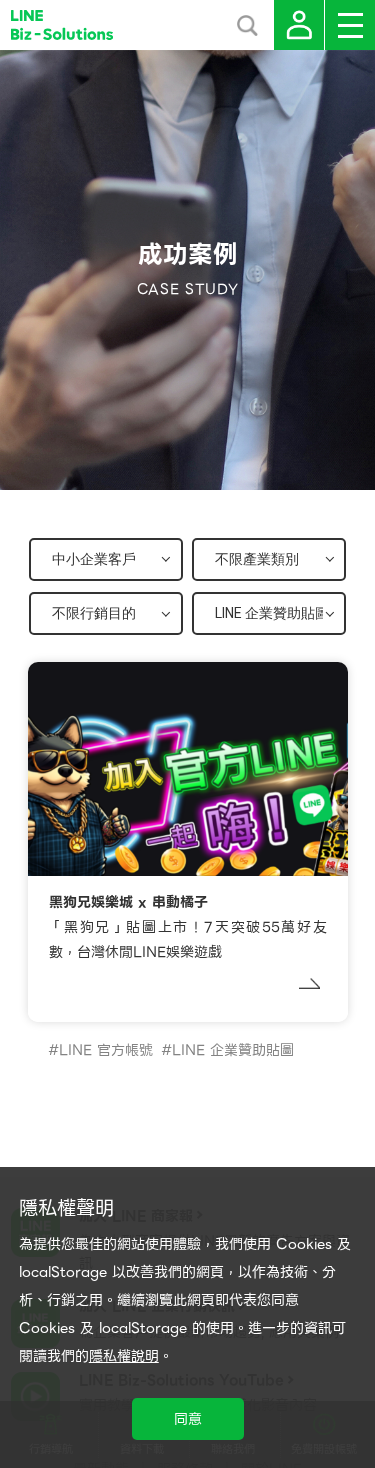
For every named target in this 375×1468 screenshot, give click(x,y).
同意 (188, 1419)
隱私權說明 (124, 1356)
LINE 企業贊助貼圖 (233, 1050)
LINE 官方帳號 (106, 1050)
